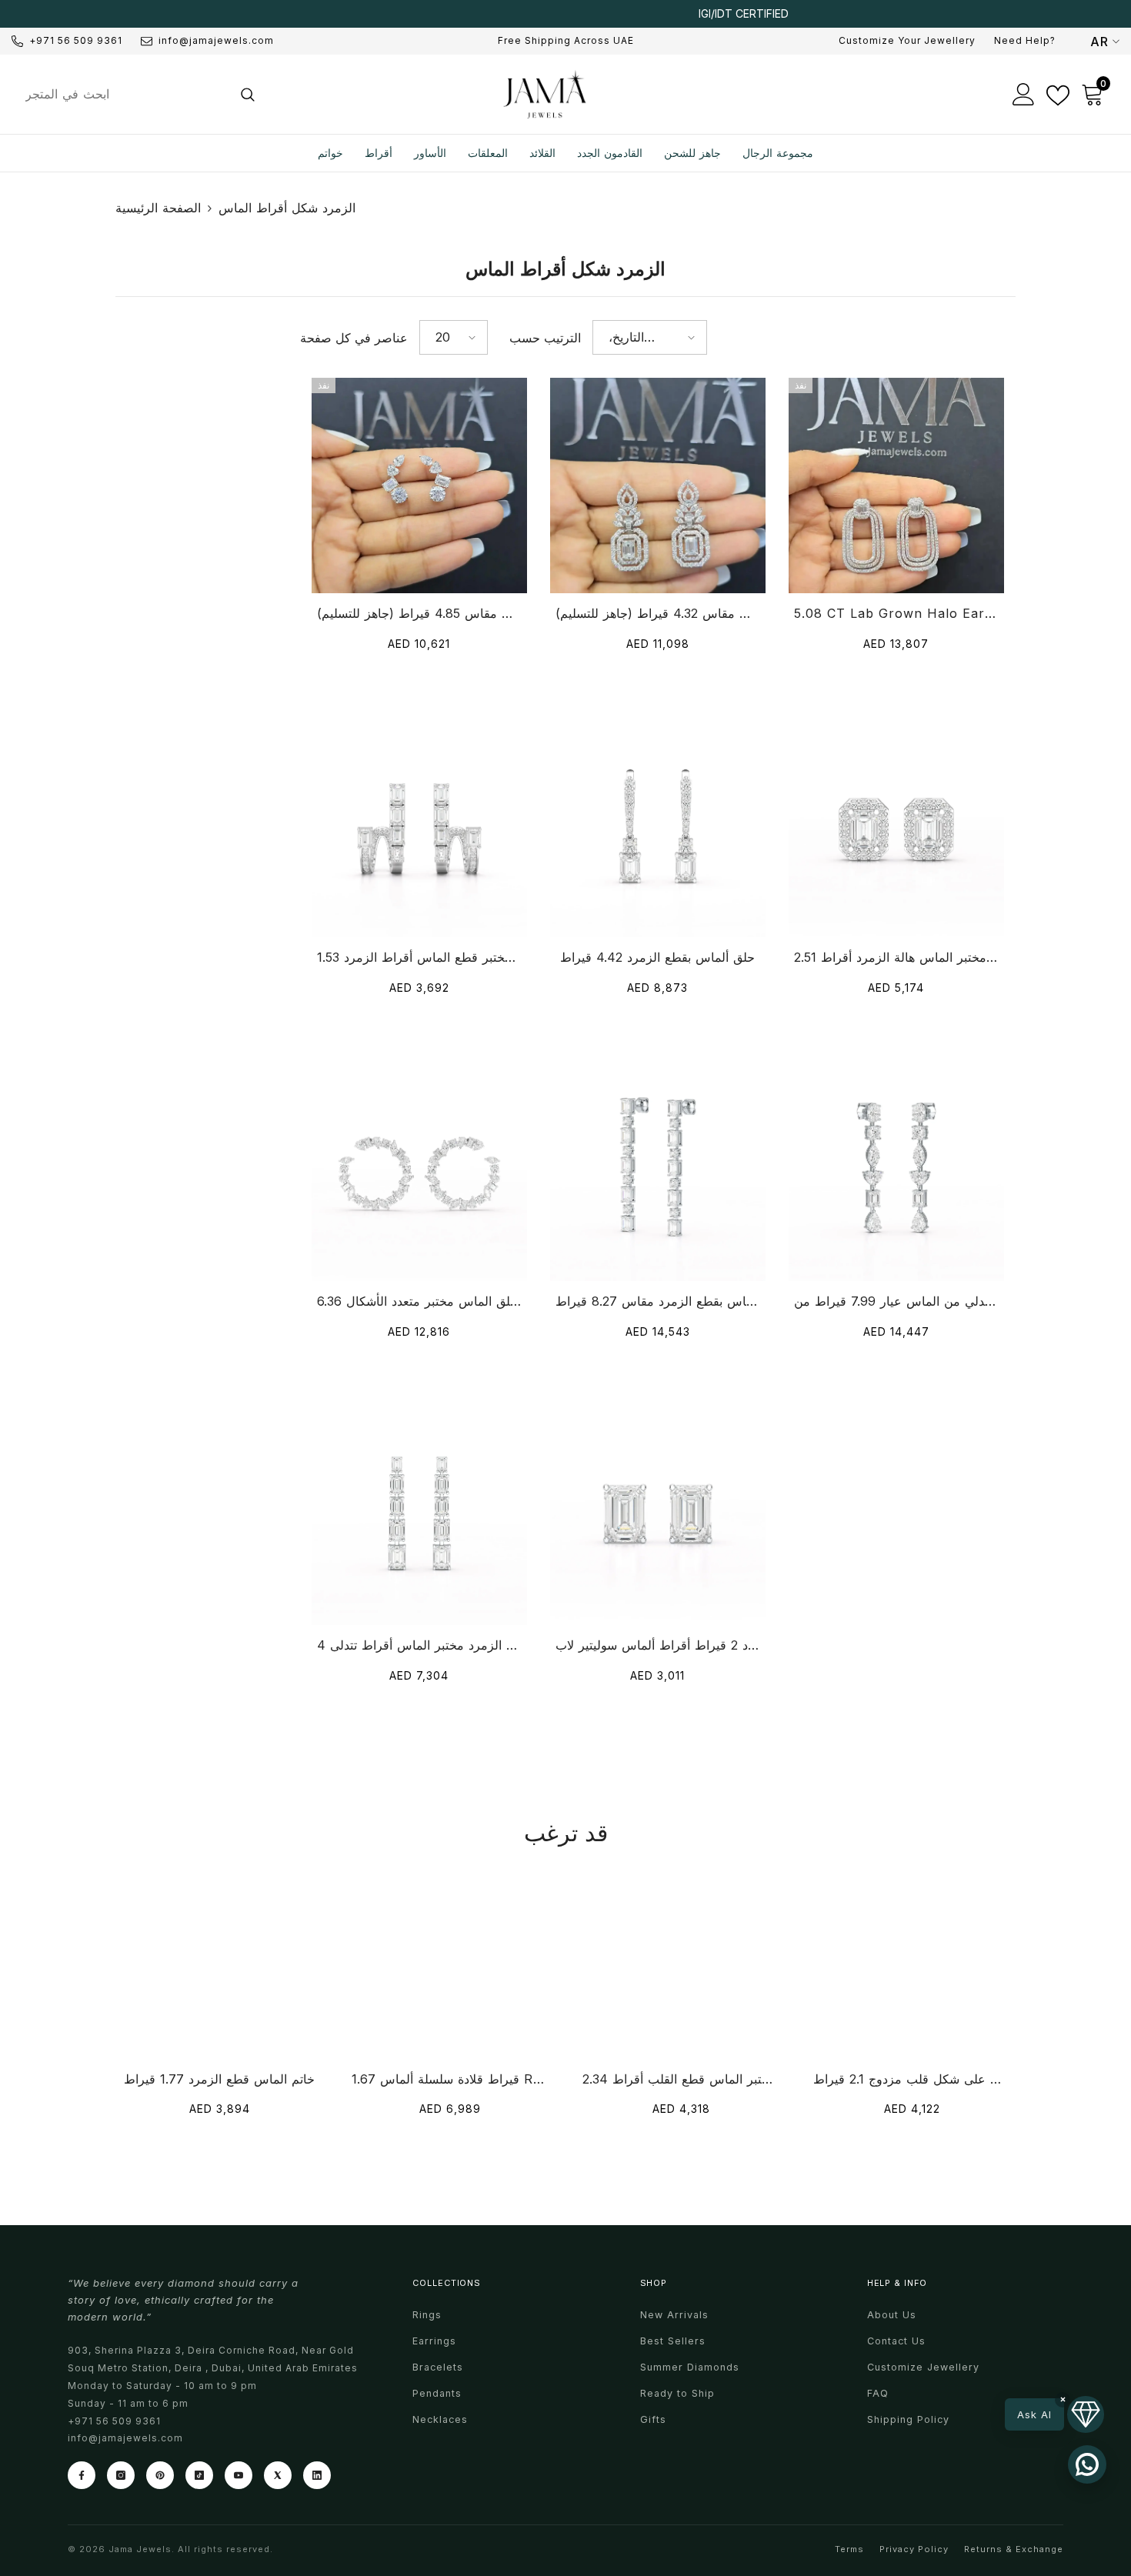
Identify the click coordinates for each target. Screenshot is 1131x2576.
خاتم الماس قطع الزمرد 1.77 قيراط (219, 2079)
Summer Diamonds (690, 2367)
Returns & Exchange (1014, 2549)
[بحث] (139, 94)
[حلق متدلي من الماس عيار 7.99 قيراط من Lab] (896, 1173)
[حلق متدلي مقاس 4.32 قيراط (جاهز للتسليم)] (658, 486)
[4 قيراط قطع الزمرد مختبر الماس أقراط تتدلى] (419, 1517)
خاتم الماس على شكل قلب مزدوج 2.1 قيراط (912, 2079)
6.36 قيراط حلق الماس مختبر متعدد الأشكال (419, 1301)
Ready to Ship (677, 2393)
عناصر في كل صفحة (354, 338)
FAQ (878, 2393)
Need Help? (1025, 40)
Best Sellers (673, 2341)
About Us (892, 2315)
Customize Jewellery (923, 2367)
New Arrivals (674, 2315)
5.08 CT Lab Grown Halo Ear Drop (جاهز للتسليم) (896, 613)
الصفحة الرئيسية (158, 208)
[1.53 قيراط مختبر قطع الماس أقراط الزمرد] (419, 829)
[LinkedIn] (317, 2475)
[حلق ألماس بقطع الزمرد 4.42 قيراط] (658, 829)
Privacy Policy (914, 2549)
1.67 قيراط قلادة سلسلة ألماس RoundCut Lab (450, 2079)
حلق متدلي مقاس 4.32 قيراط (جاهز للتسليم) (658, 613)
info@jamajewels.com (216, 40)
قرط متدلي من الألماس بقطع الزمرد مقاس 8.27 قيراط (658, 1301)
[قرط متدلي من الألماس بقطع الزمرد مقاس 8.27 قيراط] (658, 1173)
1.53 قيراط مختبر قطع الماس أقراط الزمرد (419, 957)
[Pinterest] (160, 2475)
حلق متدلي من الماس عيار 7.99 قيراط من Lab (896, 1301)
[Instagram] (121, 2475)
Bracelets (438, 2367)
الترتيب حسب (545, 338)
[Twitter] (278, 2475)
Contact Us (896, 2341)
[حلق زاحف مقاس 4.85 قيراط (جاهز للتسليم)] (419, 486)
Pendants (437, 2393)
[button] (454, 337)
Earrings (434, 2341)
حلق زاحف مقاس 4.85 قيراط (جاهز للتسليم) (419, 613)
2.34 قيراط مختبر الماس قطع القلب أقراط (681, 2079)
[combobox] (120, 94)
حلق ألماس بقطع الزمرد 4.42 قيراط (657, 957)
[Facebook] (82, 2475)
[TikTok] (199, 2475)
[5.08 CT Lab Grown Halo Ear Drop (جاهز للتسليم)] (896, 486)
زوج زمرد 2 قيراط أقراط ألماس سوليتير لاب (658, 1645)
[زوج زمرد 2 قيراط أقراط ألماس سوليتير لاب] (658, 1517)
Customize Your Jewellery (907, 40)
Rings (427, 2315)
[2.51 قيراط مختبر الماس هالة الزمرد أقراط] (896, 829)
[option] (565, 14)
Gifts (653, 2419)
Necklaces (440, 2419)
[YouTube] (239, 2475)
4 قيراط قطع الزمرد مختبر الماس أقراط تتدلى (419, 1645)
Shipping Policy (908, 2419)
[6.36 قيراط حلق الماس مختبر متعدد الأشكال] (419, 1173)
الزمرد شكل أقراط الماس (287, 208)
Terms (849, 2549)
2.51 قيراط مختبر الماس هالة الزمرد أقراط (896, 957)
